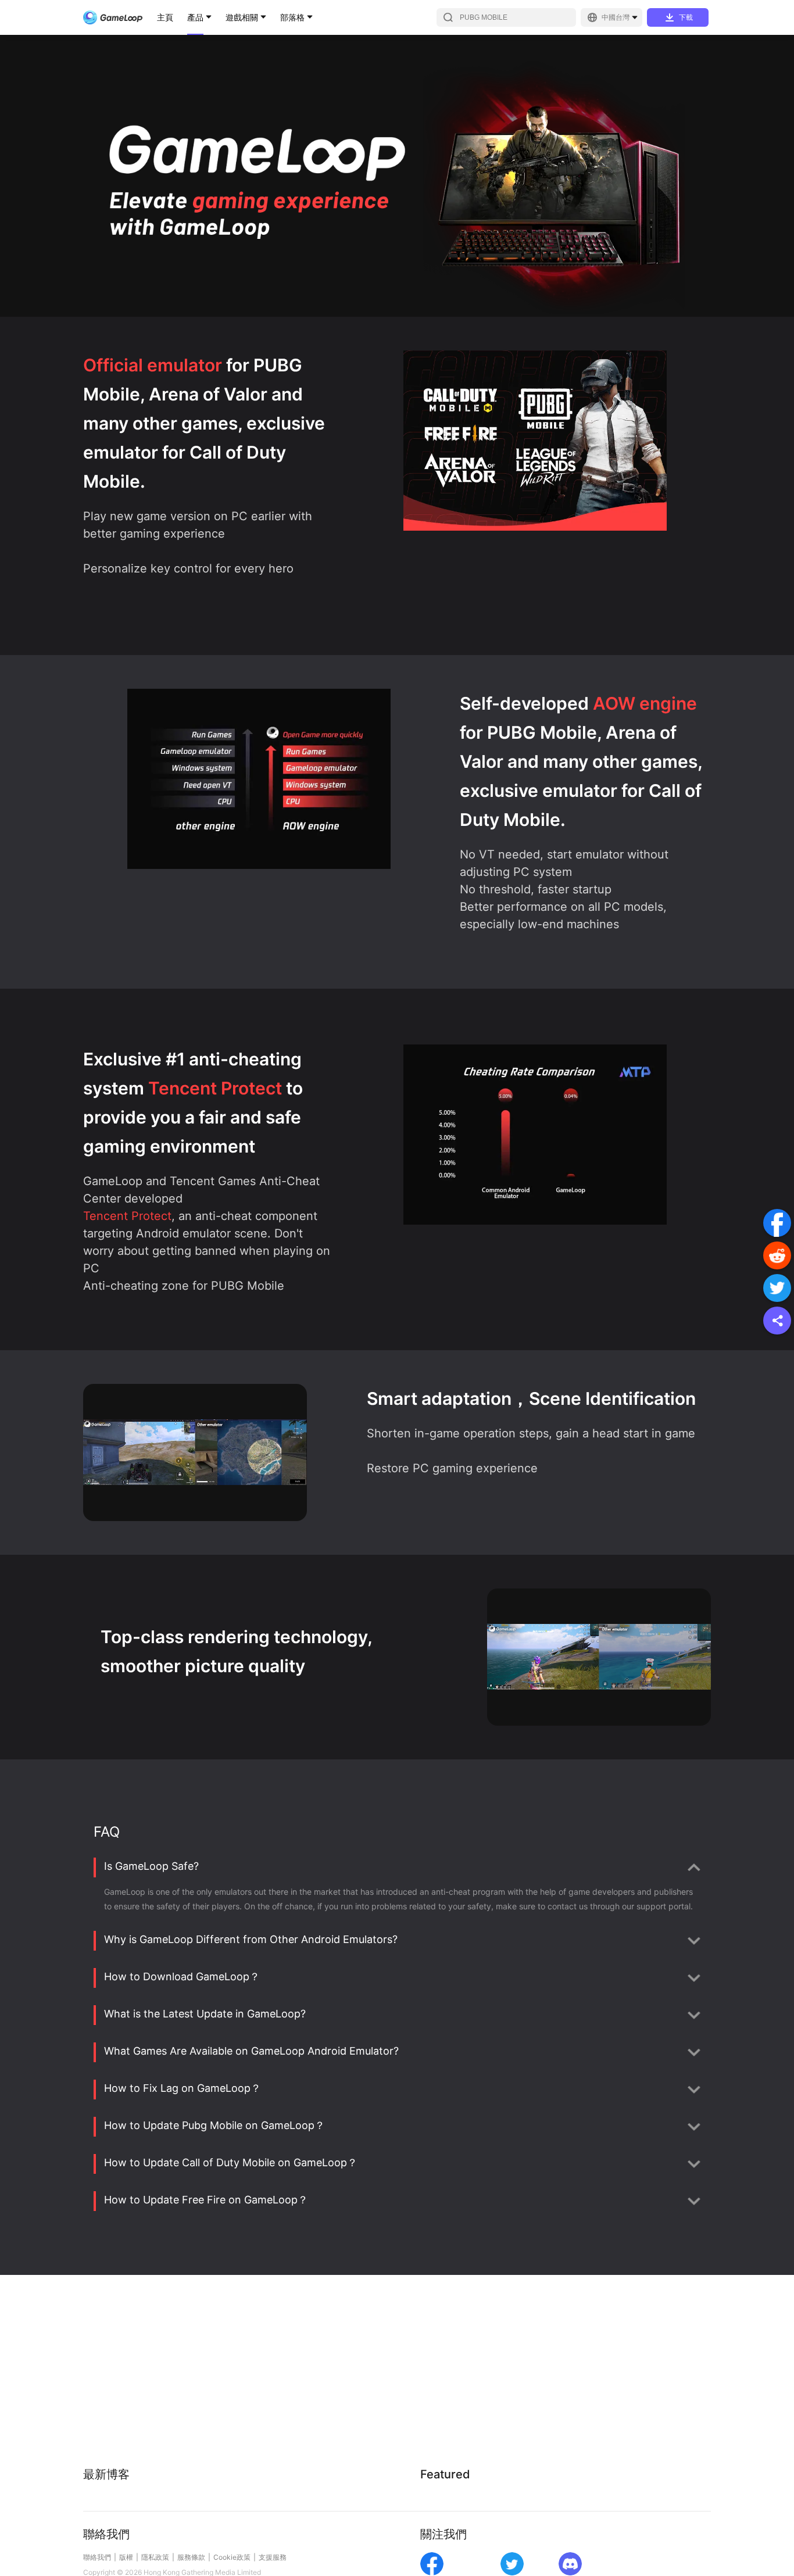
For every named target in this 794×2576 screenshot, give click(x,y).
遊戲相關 (242, 17)
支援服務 (273, 2557)
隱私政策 (155, 2557)
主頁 (165, 17)
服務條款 (191, 2557)
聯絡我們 (97, 2557)
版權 (126, 2557)
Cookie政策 (232, 2557)
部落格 (292, 17)
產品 (195, 17)
